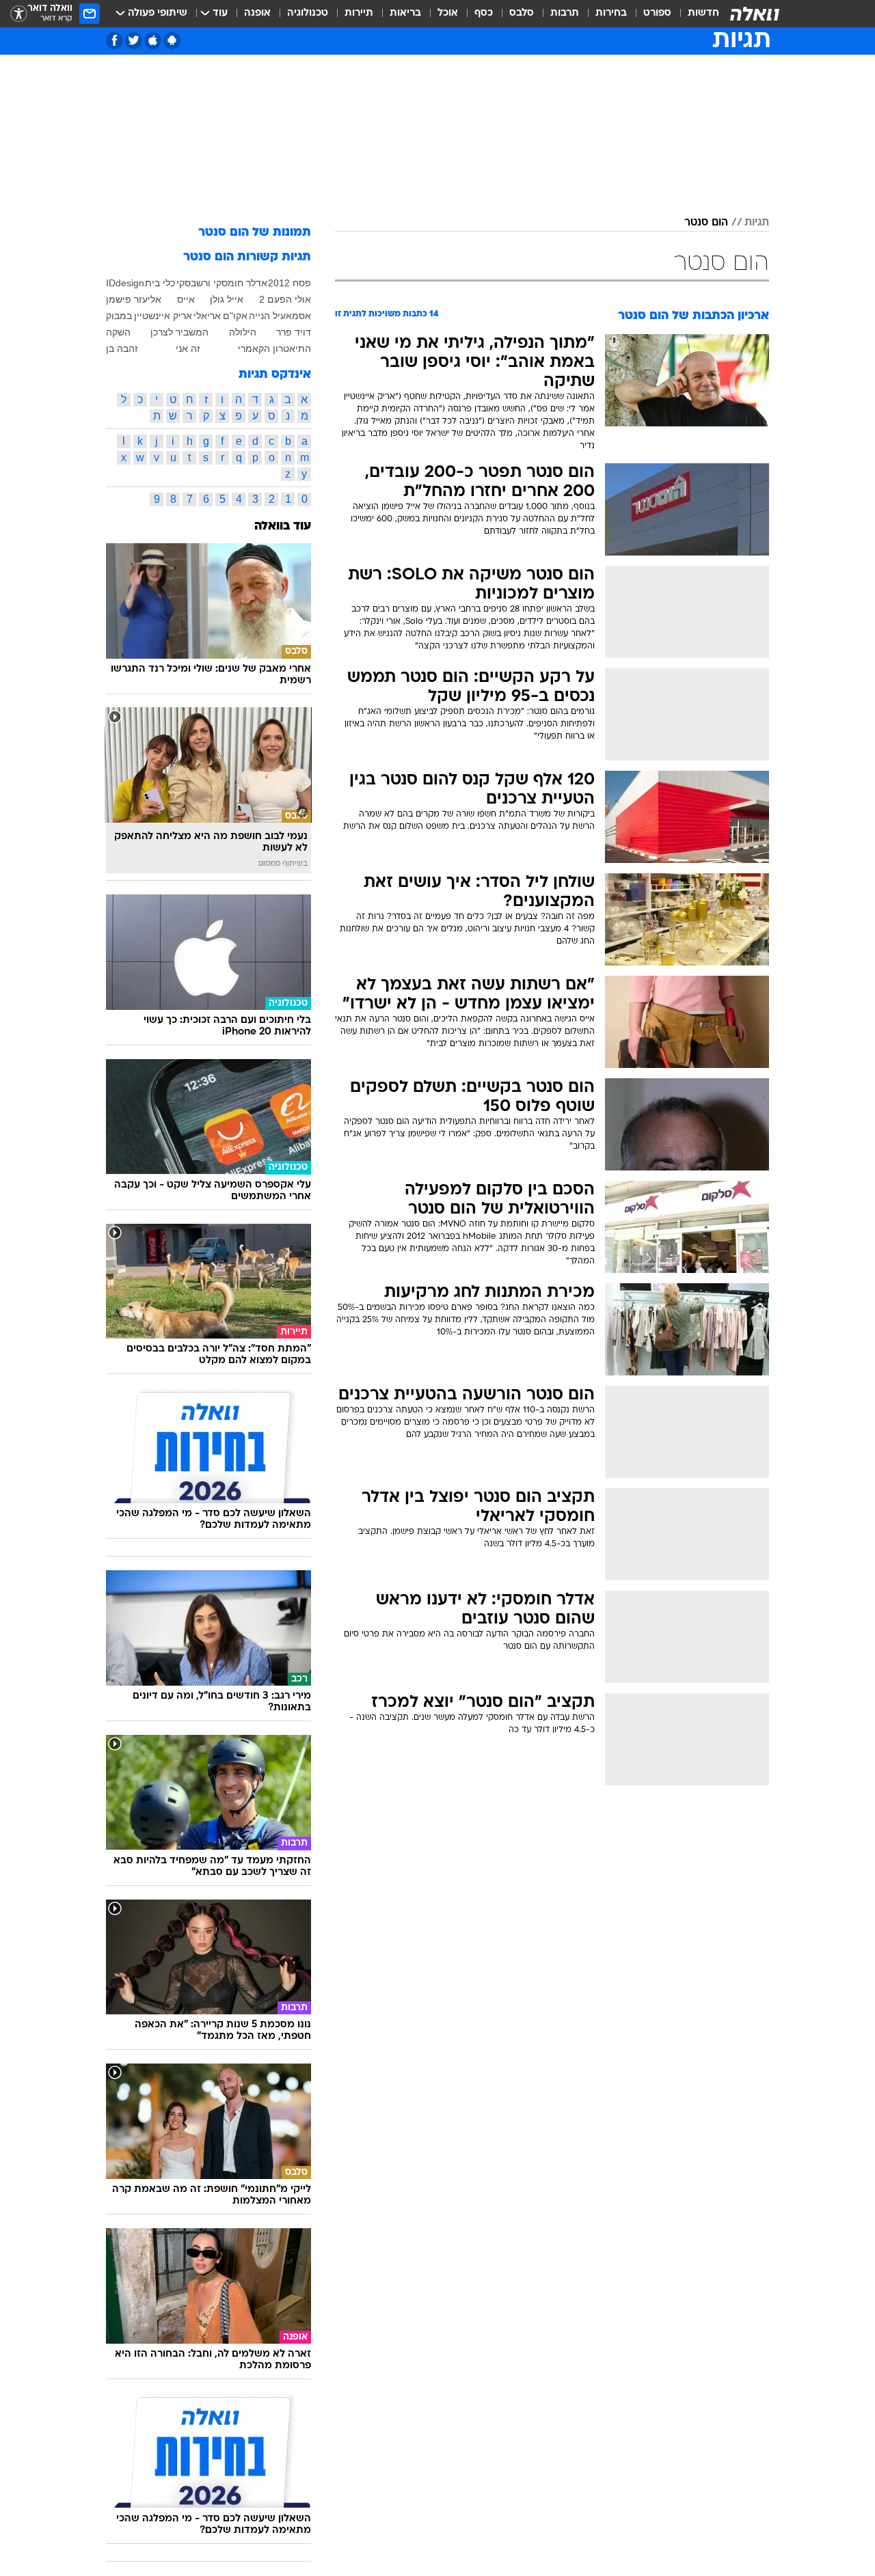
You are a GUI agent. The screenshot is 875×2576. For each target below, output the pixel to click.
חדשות (703, 13)
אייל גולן (227, 299)
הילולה (243, 332)
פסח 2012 (290, 283)
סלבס (522, 13)
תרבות (565, 13)
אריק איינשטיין (163, 316)
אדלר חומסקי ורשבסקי (222, 283)
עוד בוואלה (283, 526)
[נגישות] (19, 14)
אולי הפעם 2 (285, 299)
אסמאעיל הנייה (280, 316)
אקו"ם (235, 316)
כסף (484, 13)
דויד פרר (294, 332)
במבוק (119, 316)
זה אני (188, 348)
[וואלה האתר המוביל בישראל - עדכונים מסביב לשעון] (755, 14)
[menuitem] (695, 14)
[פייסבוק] (115, 41)
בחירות (611, 13)
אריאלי (207, 316)
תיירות (359, 13)
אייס (186, 299)
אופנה (257, 13)
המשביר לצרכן (179, 332)
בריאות (405, 13)
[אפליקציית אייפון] (153, 41)
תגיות (757, 223)
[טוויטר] (134, 41)
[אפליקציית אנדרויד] (172, 41)
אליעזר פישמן (134, 299)
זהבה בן (122, 348)
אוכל (448, 13)
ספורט (657, 13)
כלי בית (160, 283)
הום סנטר (706, 223)
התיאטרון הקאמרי (274, 348)
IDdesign (125, 283)
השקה (118, 332)
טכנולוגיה (308, 13)
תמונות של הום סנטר (255, 233)
